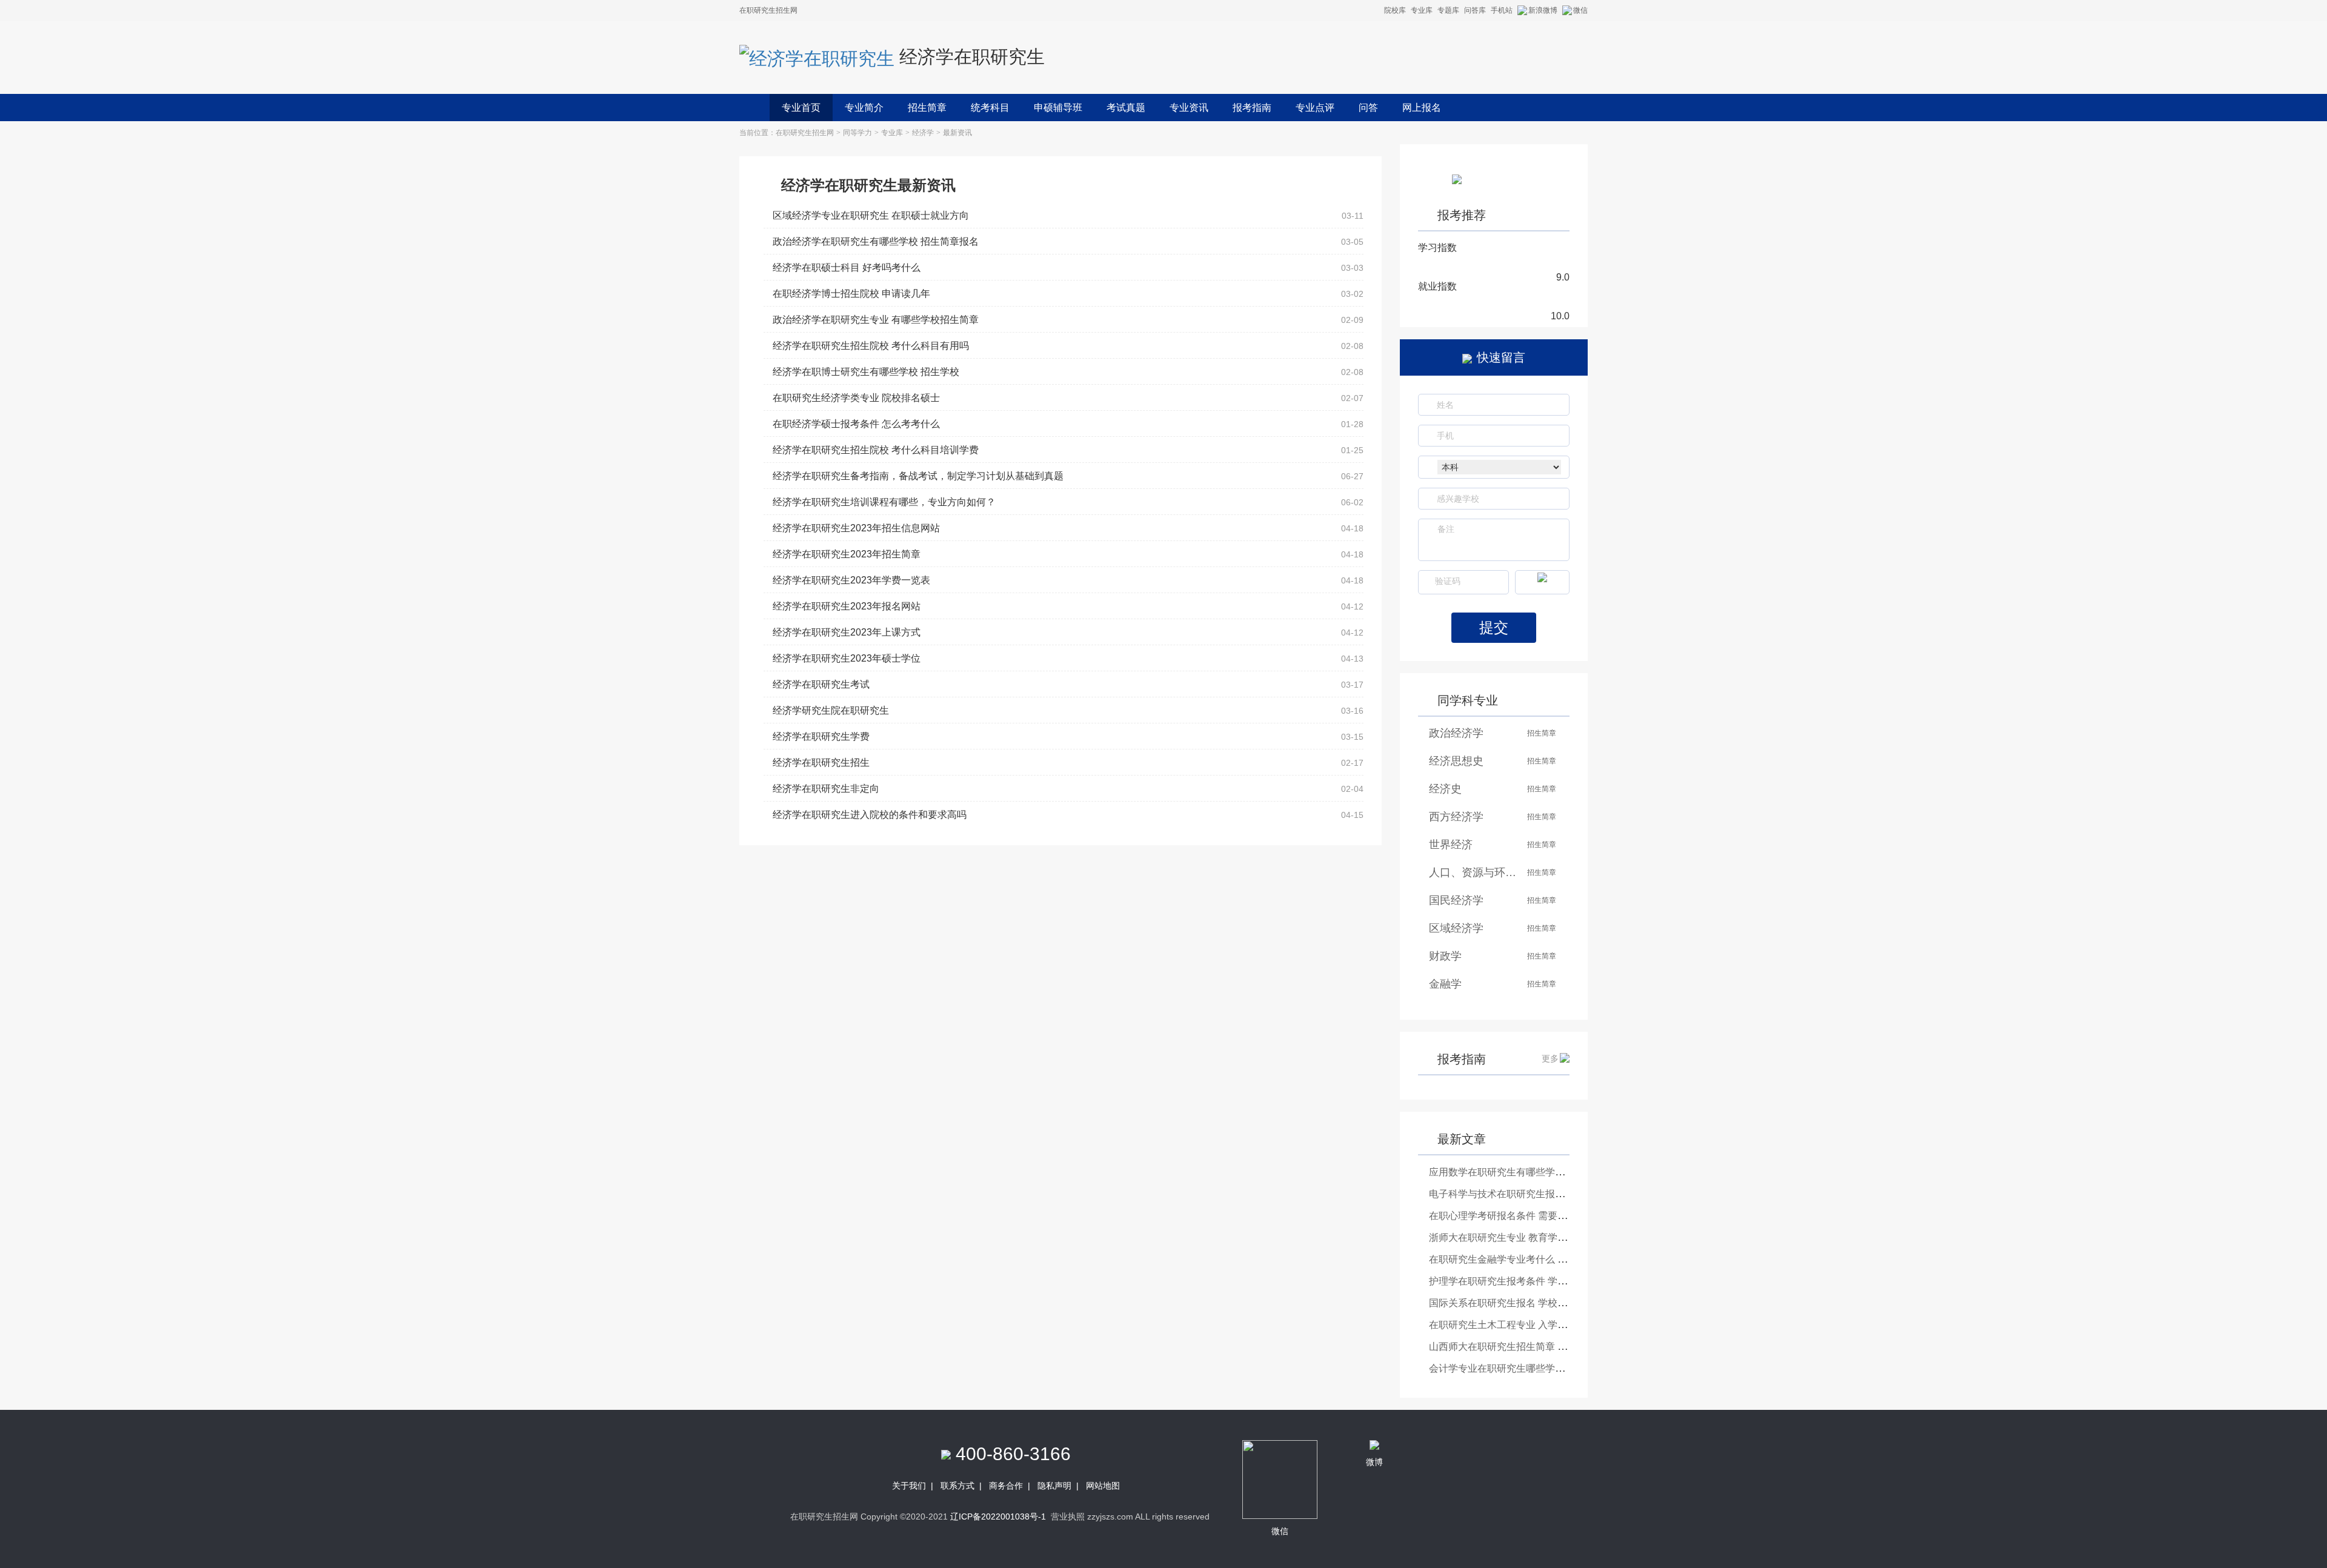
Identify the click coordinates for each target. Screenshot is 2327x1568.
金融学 (1445, 984)
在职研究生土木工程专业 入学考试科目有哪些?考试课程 (1549, 1325)
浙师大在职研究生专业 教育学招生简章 (1513, 1237)
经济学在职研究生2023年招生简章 (847, 554)
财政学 (1445, 956)
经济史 (1445, 789)
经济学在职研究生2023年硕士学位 (847, 658)
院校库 (1395, 10)
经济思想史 (1456, 761)
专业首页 (801, 108)
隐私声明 (1054, 1486)
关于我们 (909, 1486)
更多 (1550, 1058)
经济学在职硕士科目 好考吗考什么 (847, 267)
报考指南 (1252, 108)
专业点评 (1315, 108)
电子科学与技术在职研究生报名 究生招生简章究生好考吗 (1551, 1194)
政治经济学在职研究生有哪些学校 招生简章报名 (876, 241)
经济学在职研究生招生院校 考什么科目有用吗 (871, 346)
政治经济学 (1456, 733)
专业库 (1422, 10)
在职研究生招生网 (805, 133)
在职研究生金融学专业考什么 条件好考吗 (1517, 1259)
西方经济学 (1456, 817)
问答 (1368, 108)
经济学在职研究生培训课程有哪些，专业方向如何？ (884, 502)
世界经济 (1451, 845)
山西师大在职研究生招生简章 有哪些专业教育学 (1532, 1347)
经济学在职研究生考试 (821, 684)
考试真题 (1126, 108)
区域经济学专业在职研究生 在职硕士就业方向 (871, 215)
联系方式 (957, 1486)
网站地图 (1103, 1486)
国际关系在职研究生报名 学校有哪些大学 (1517, 1303)
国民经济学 (1456, 900)
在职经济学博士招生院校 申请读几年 (851, 294)
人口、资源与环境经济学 (1474, 872)
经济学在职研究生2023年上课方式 (847, 632)
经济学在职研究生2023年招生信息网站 (856, 528)
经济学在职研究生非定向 (826, 789)
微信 (1580, 10)
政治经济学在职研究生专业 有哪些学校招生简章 (876, 320)
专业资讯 (1189, 108)
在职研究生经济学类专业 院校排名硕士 (856, 398)
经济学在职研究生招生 (821, 762)
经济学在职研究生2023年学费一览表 (851, 580)
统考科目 (990, 108)
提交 (1494, 627)
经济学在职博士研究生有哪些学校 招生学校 (866, 372)
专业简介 (864, 108)
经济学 (923, 133)
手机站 (1502, 10)
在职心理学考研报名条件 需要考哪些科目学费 (1527, 1216)
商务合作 (1006, 1486)
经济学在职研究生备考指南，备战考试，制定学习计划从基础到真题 (918, 476)
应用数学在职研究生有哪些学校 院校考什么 (1522, 1172)
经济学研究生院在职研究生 (831, 710)
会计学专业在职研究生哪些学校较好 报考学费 (1527, 1368)
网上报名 (1422, 108)
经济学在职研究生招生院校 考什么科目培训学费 (876, 450)
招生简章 (927, 108)
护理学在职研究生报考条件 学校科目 (1508, 1281)
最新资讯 (957, 133)
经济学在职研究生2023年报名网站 (847, 606)
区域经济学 (1456, 928)
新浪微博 (1543, 10)
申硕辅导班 (1058, 108)
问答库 (1475, 10)
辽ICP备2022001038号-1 (998, 1517)
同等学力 (857, 133)
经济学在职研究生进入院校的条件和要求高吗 (870, 815)
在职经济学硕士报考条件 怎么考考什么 (856, 424)
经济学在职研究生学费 (821, 736)
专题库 (1448, 10)
